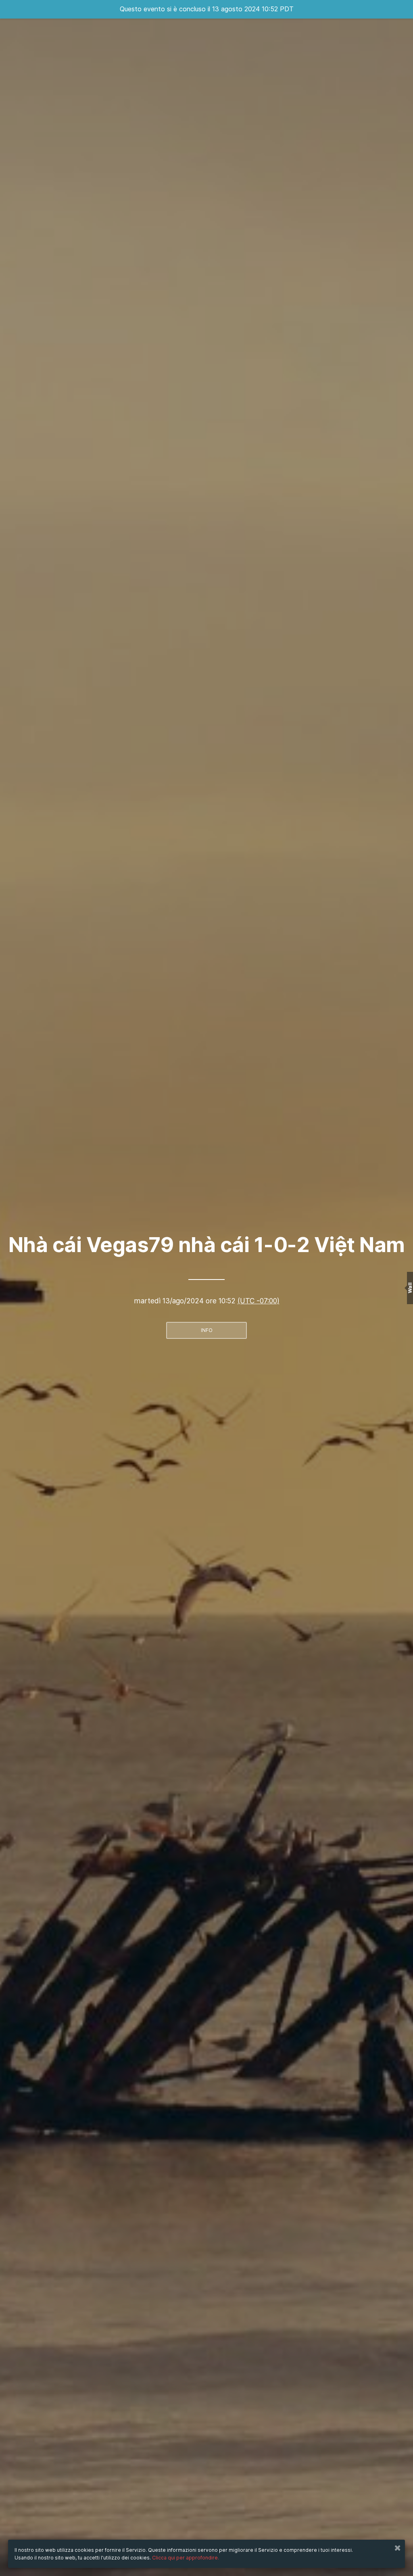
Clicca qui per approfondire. (186, 2558)
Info (207, 1330)
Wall (410, 1288)
